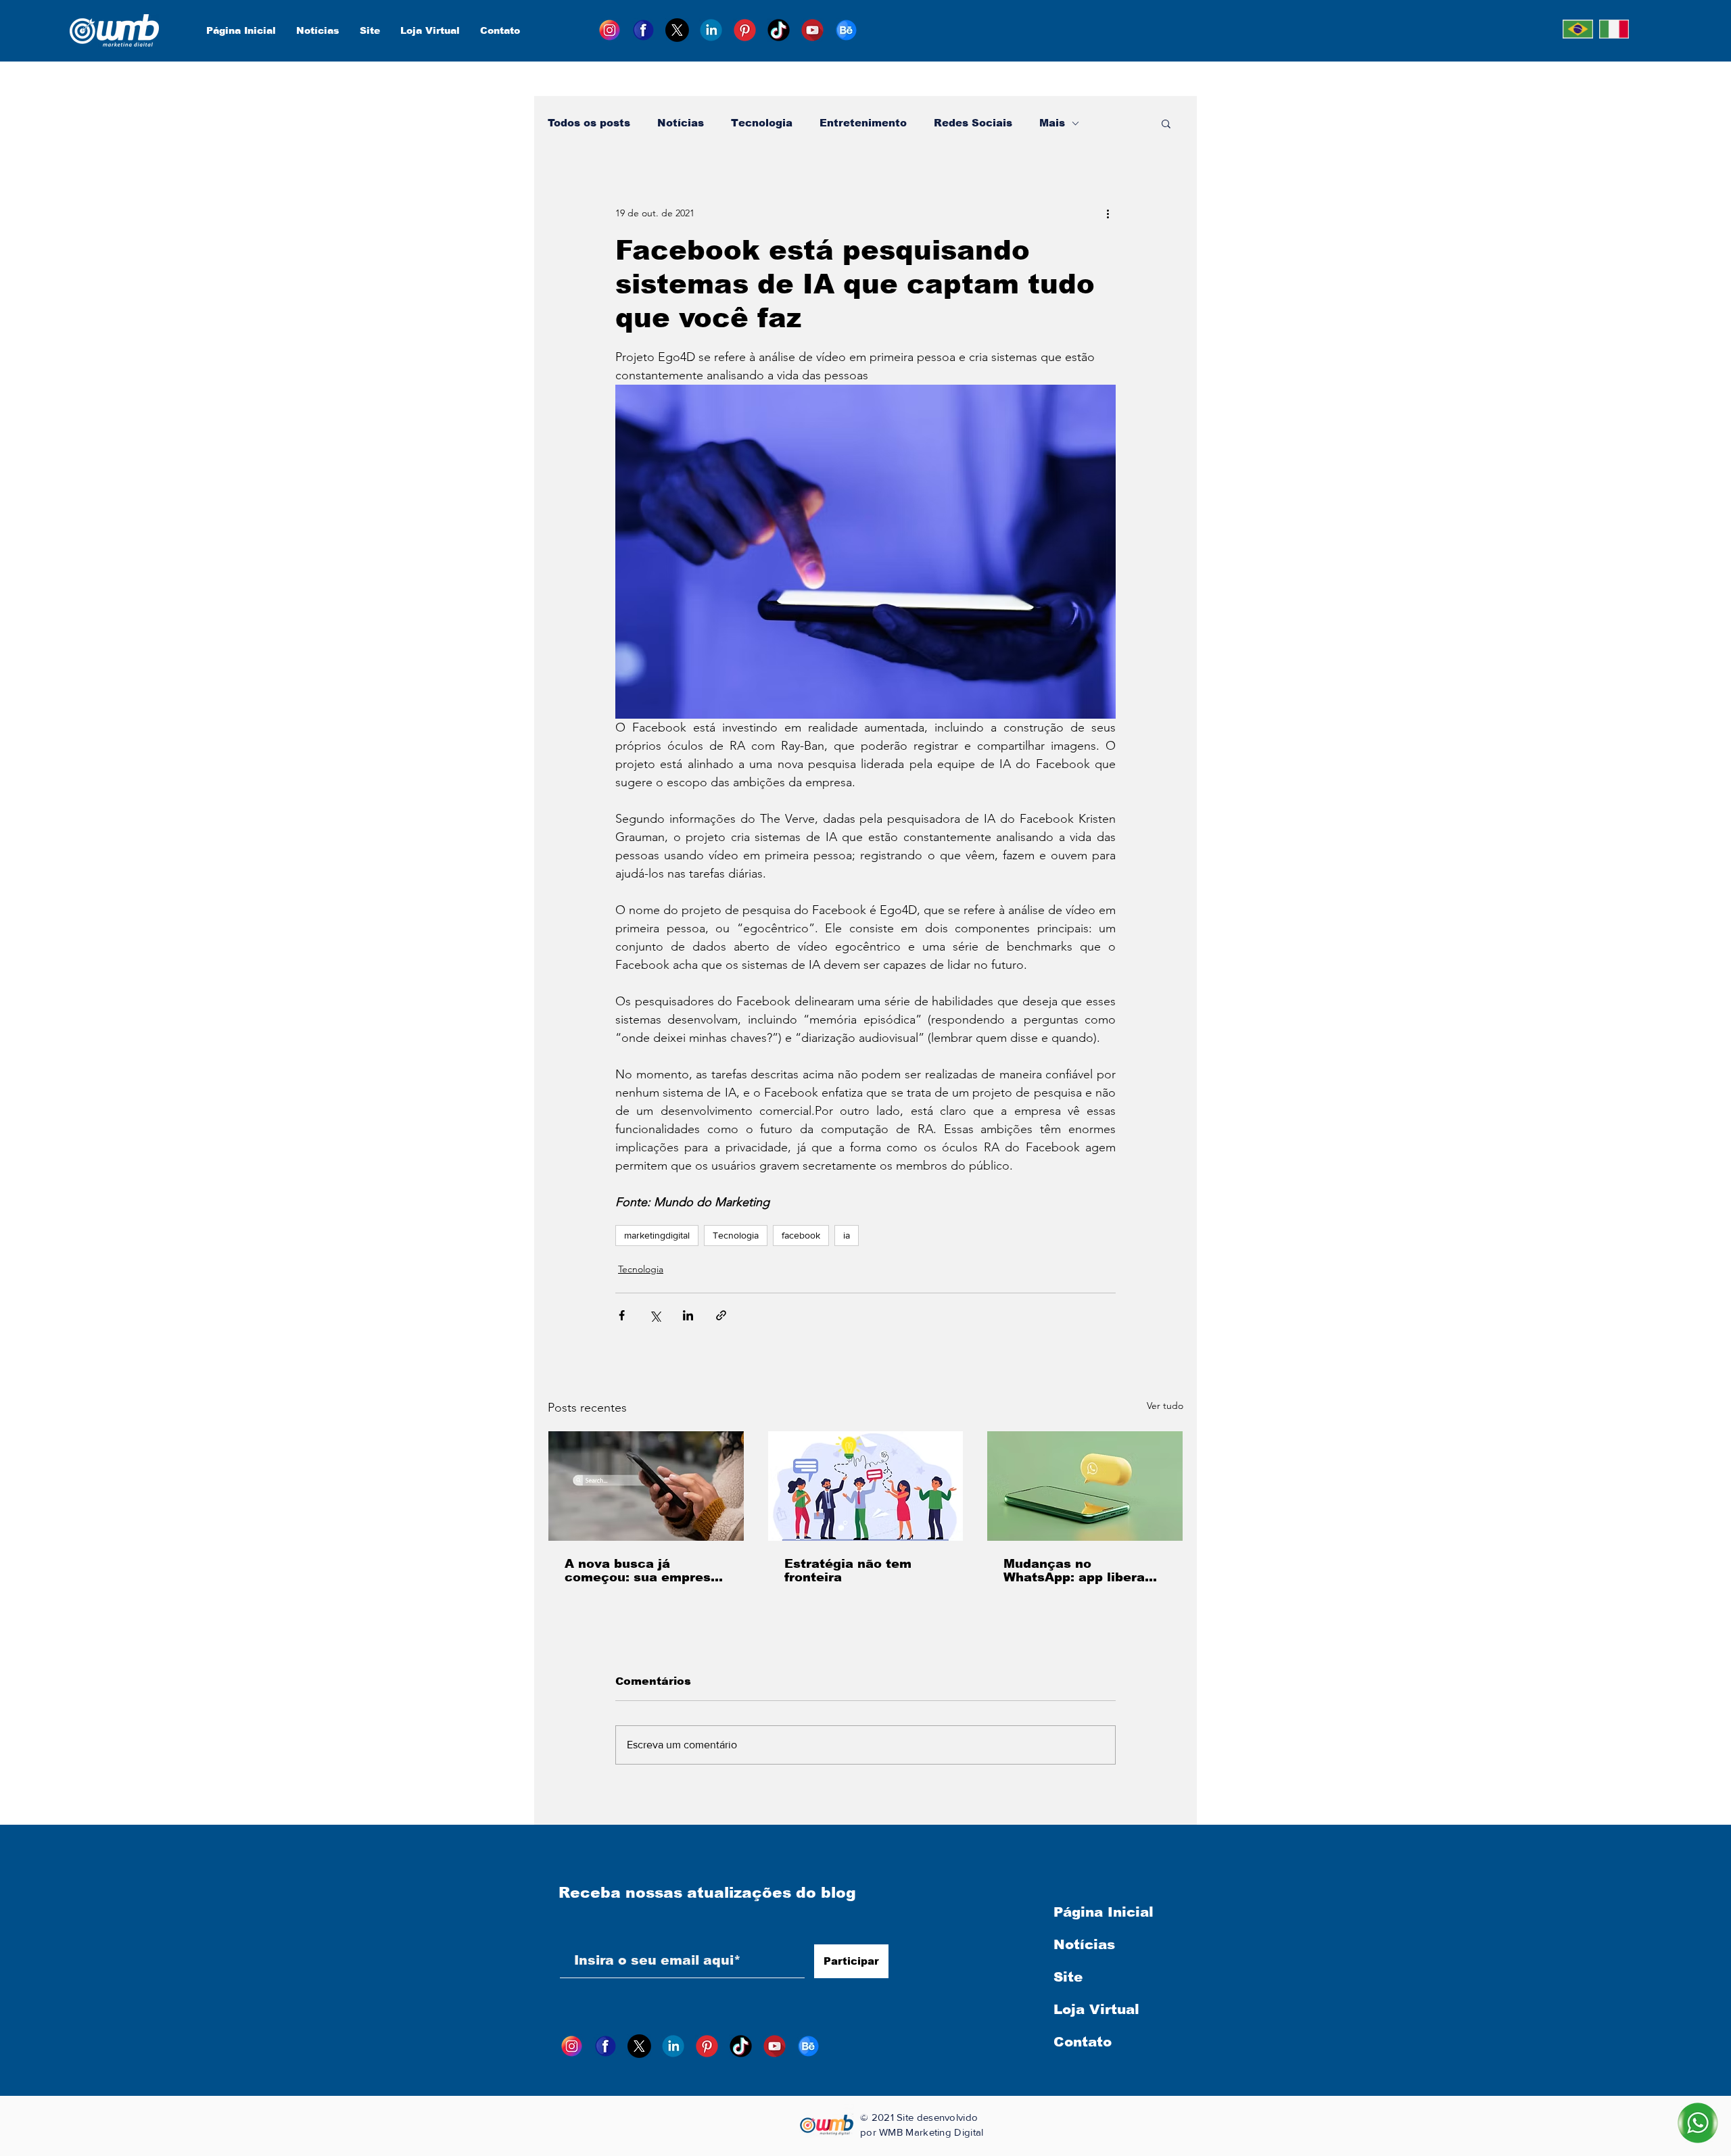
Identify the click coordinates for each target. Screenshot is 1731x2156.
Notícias (681, 123)
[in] (711, 30)
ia (847, 1235)
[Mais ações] (1108, 213)
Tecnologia (762, 123)
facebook (801, 1235)
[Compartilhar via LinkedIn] (688, 1315)
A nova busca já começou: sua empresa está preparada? (642, 1571)
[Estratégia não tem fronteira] (866, 1486)
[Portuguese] (1578, 29)
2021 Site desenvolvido (925, 2117)
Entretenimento (863, 123)
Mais (1052, 123)
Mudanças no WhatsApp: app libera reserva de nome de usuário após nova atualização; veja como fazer (1080, 1571)
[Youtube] (812, 30)
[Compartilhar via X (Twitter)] (655, 1315)
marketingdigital (657, 1235)
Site (1068, 1977)
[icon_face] (643, 30)
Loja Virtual (1096, 2009)
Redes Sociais (973, 123)
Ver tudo (1165, 1406)
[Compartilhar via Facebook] (622, 1315)
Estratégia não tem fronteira (848, 1571)
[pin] (745, 30)
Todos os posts (589, 123)
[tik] (779, 30)
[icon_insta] (610, 30)
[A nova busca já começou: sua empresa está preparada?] (646, 1486)
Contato (1083, 2042)
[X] (677, 30)
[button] (1166, 123)
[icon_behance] (846, 30)
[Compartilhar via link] (721, 1315)
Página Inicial (1104, 1912)
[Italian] (1614, 29)
